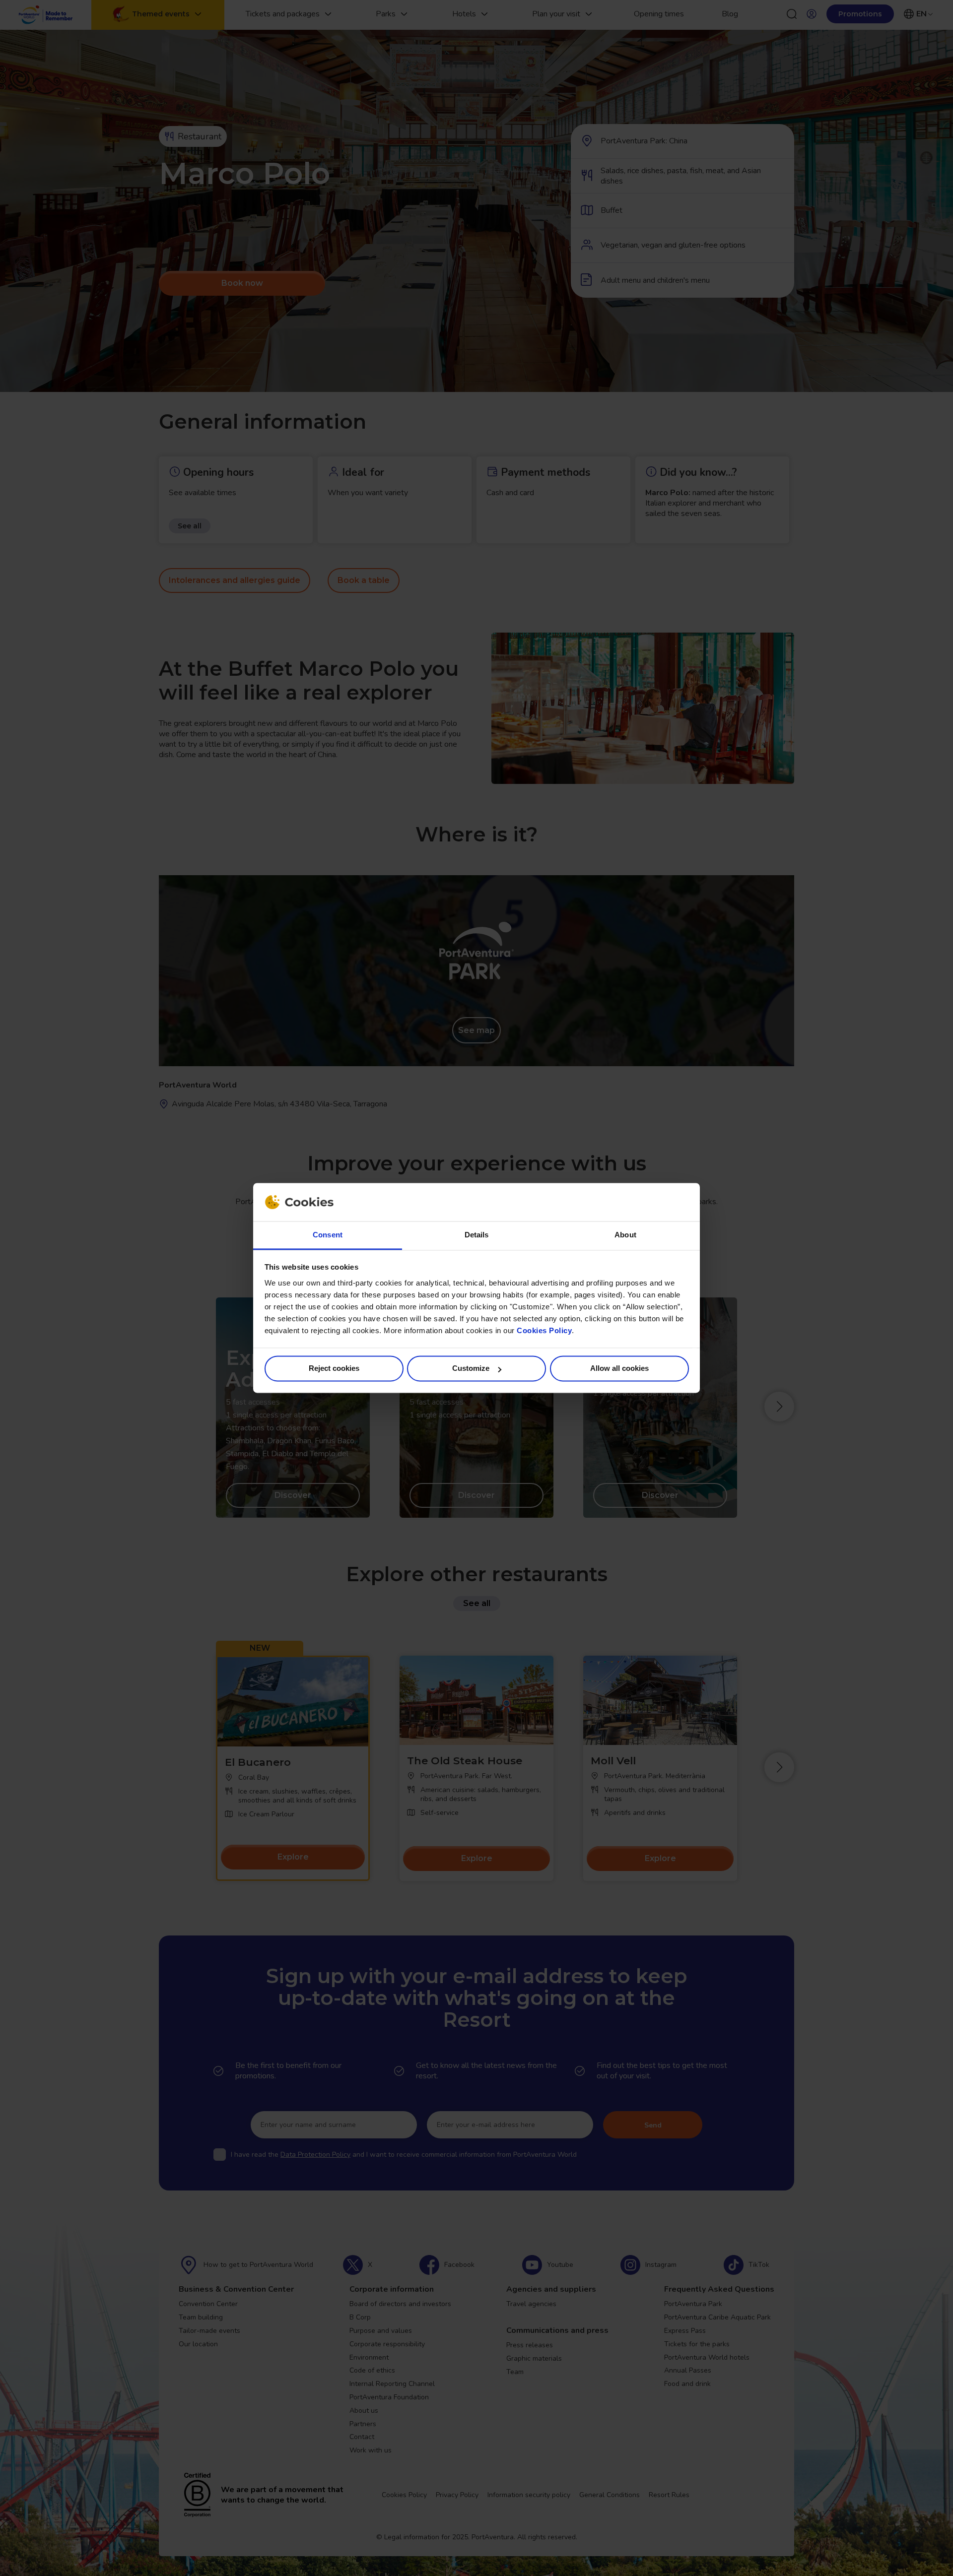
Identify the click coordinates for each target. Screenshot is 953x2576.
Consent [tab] (328, 1235)
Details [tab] (477, 1235)
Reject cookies (334, 1369)
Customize (471, 1369)
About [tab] (625, 1235)
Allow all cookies (619, 1369)
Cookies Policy (544, 1330)
